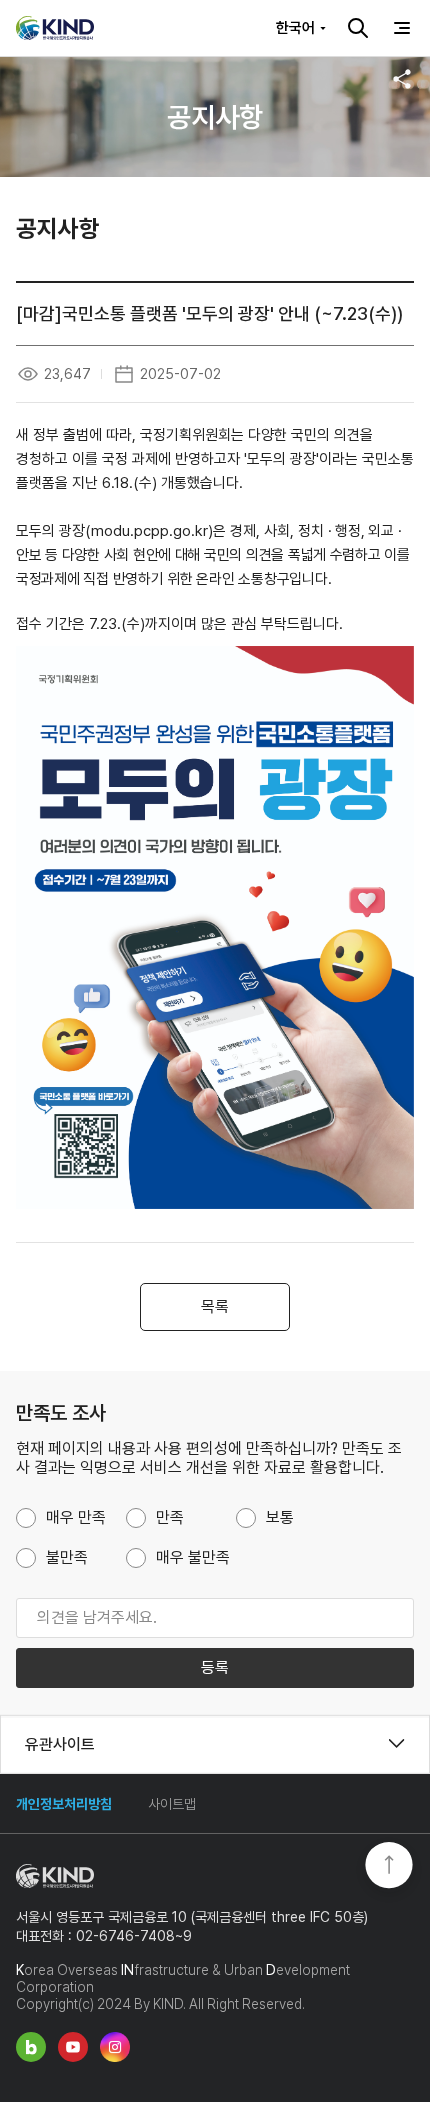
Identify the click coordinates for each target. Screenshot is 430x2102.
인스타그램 (115, 2047)
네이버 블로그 (31, 2047)
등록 (215, 1667)
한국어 (295, 28)
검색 (358, 28)
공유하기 (402, 79)
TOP (389, 1867)
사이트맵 (172, 1804)
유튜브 (73, 2047)
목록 (215, 1306)
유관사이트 (60, 1743)
